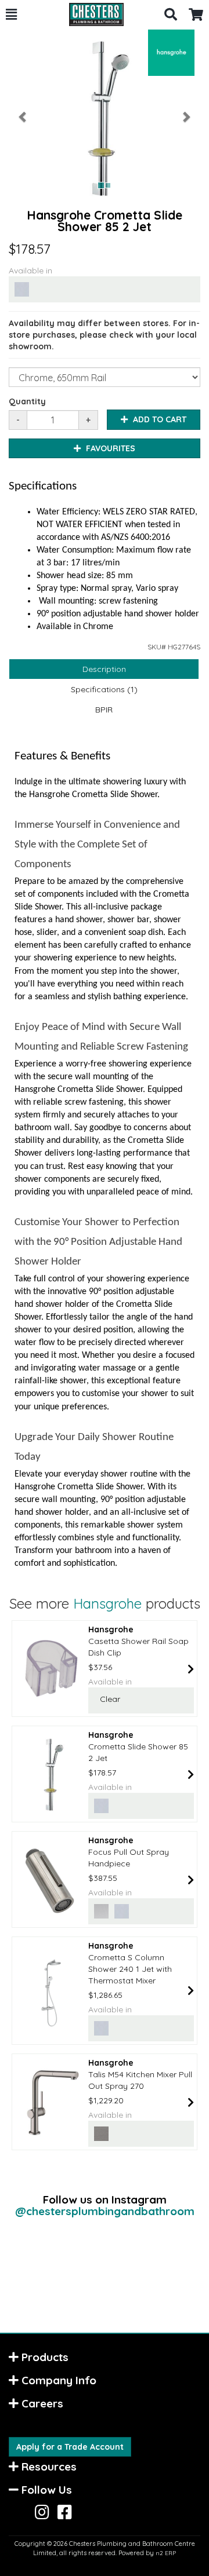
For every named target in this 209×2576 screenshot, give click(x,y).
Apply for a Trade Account (70, 2447)
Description (104, 669)
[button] (11, 14)
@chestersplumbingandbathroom (105, 2211)
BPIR (104, 710)
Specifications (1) (104, 689)
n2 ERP (166, 2553)
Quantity (27, 401)
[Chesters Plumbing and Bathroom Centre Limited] (91, 14)
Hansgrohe (107, 1603)
